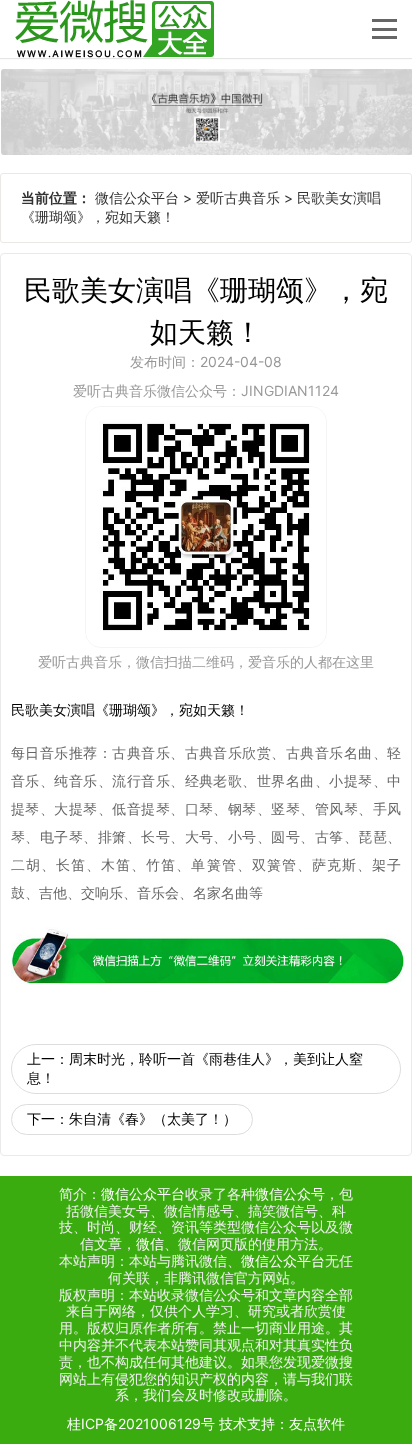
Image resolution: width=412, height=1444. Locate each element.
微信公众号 (290, 1193)
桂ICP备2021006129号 (141, 1423)
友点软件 (317, 1423)
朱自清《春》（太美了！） (153, 1118)
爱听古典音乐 (238, 197)
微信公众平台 (137, 197)
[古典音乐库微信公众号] (206, 112)
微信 (150, 1243)
